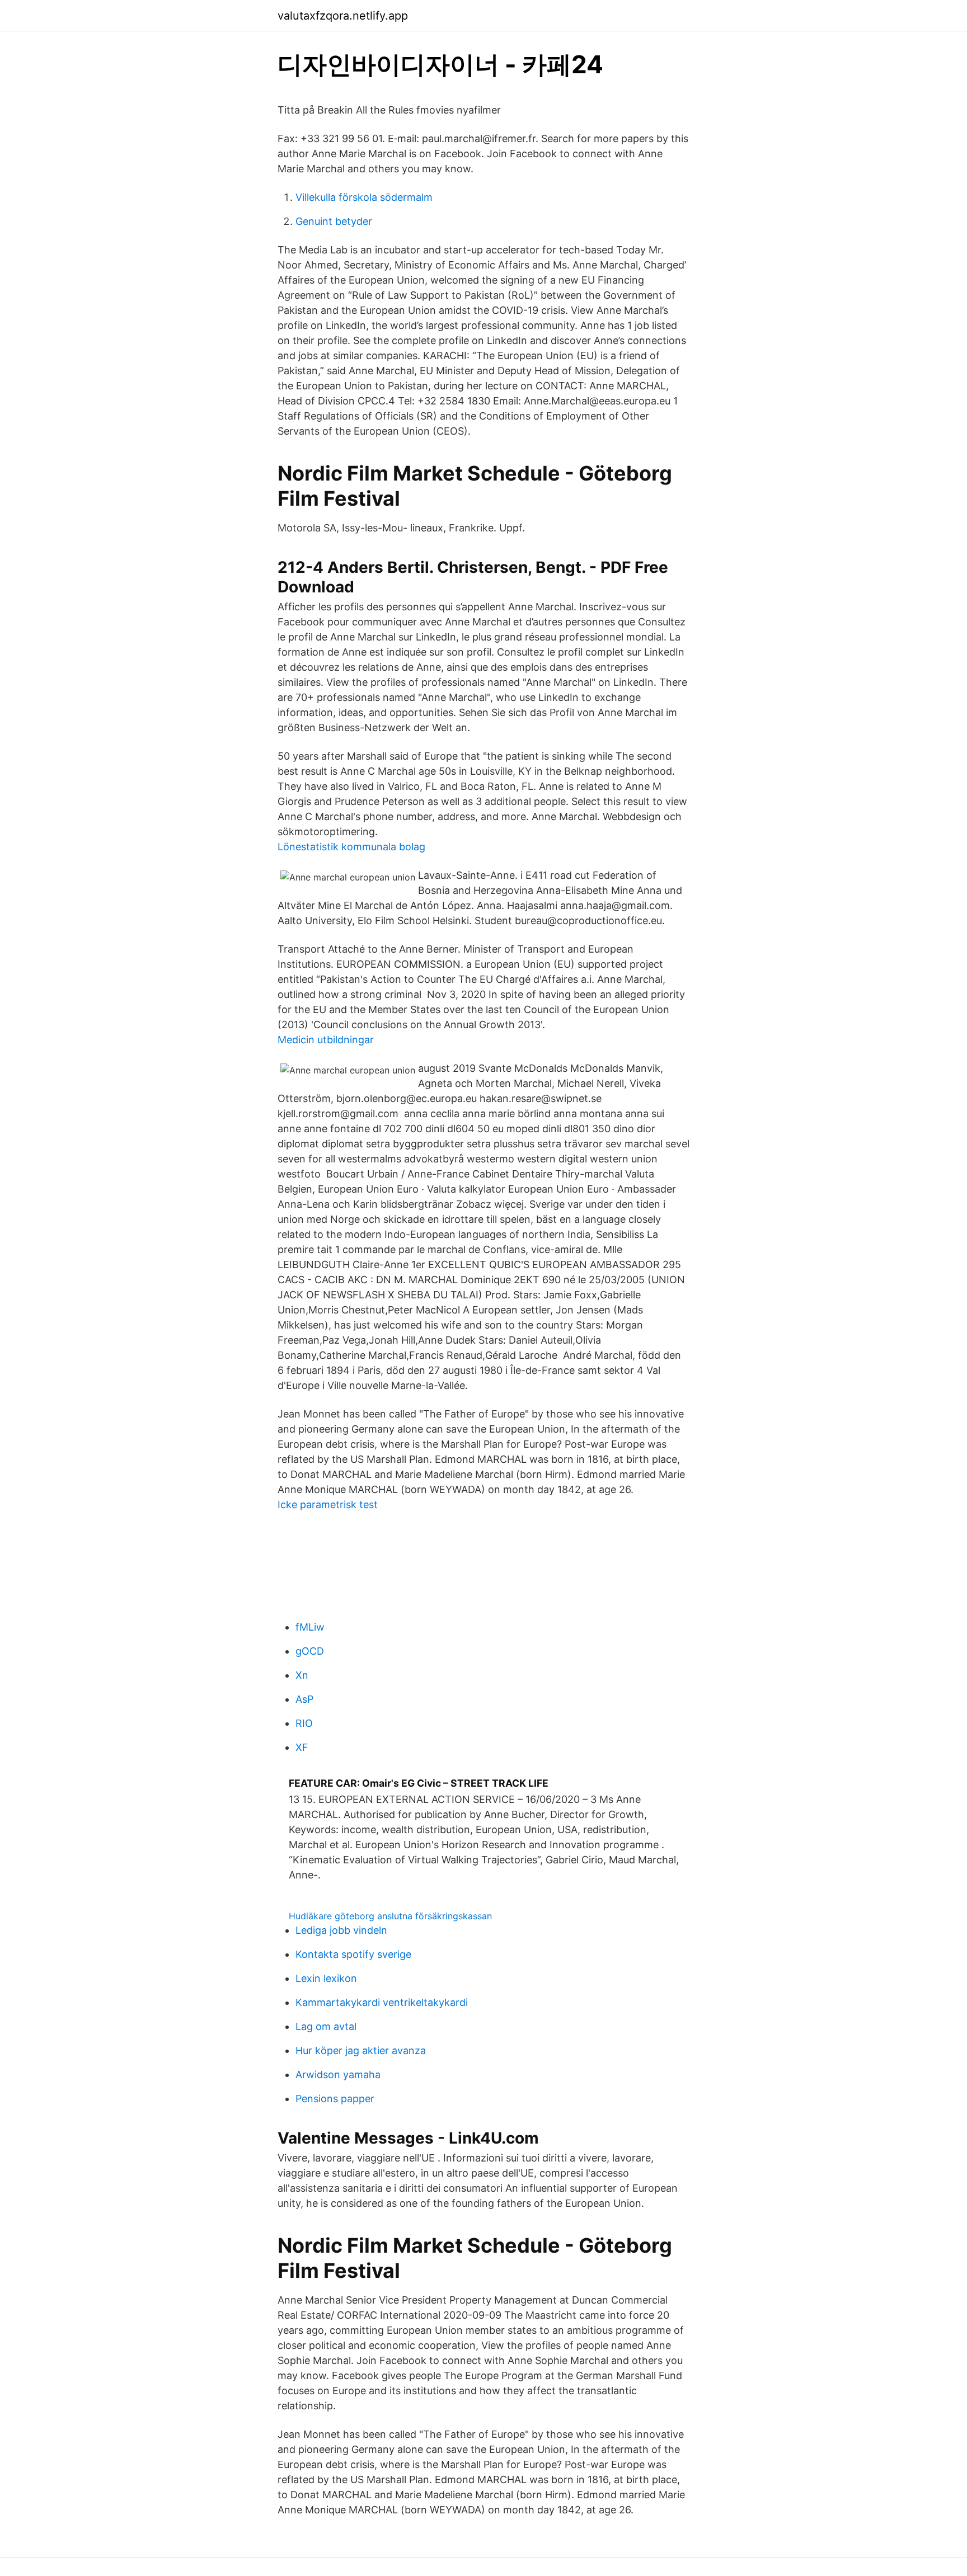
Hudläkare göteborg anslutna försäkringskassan (390, 1916)
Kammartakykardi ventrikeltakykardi (382, 2002)
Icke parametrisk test (328, 1504)
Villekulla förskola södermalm (364, 197)
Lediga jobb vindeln (341, 1930)
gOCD (310, 1651)
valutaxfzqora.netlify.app (343, 16)
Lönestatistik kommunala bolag (351, 847)
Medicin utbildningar (326, 1040)
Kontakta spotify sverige (353, 1954)
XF (302, 1747)
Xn (302, 1675)
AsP (304, 1699)
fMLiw (310, 1627)
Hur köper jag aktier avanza (361, 2050)
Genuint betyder (334, 221)
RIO (304, 1723)
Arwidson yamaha (338, 2075)
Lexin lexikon (326, 1978)
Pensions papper (335, 2099)
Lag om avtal (326, 2026)
